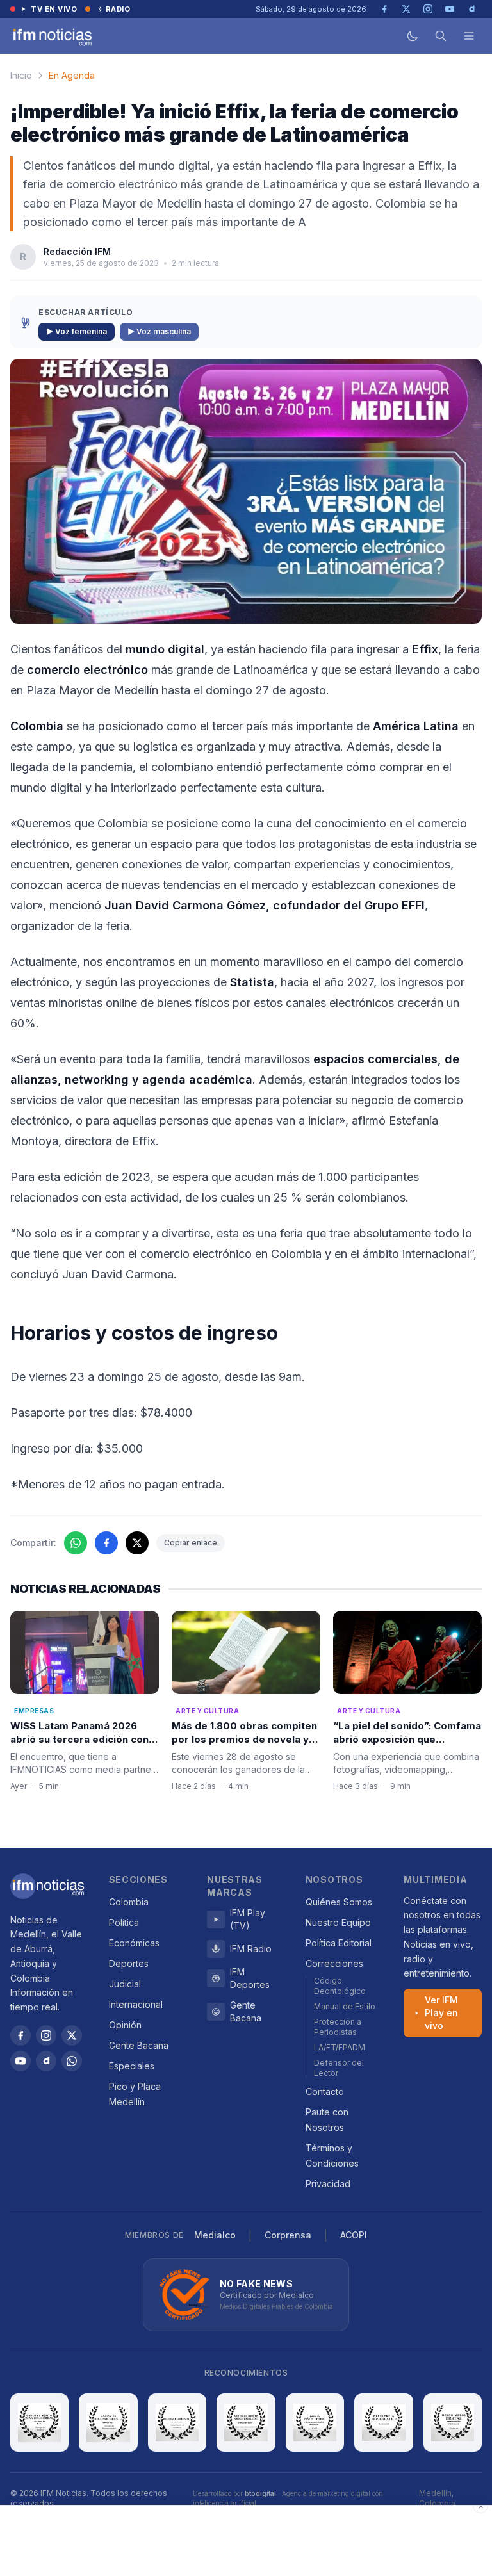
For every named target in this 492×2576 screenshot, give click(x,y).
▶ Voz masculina (159, 331)
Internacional (136, 2004)
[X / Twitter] (72, 2035)
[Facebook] (20, 2035)
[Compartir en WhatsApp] (76, 1543)
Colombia (129, 1902)
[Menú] (469, 36)
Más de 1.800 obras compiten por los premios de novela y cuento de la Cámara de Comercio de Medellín (244, 1746)
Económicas (134, 1943)
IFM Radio (251, 1949)
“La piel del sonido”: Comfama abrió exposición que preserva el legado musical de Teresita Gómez (407, 1746)
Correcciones (334, 1963)
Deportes (129, 1963)
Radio (118, 9)
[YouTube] (20, 2061)
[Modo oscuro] (413, 36)
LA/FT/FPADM (340, 2047)
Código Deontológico (340, 1986)
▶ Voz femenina (77, 331)
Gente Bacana (139, 2045)
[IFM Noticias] (47, 1886)
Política (124, 1922)
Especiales (132, 2066)
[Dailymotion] (46, 2061)
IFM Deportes (250, 1978)
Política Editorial (339, 1943)
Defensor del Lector (339, 2068)
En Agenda (72, 75)
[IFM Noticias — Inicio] (51, 36)
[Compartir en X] (137, 1543)
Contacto (325, 2091)
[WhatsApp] (72, 2061)
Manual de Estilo (345, 2006)
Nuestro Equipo (338, 1922)
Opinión (125, 2025)
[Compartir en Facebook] (106, 1543)
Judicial (125, 1984)
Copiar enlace (191, 1543)
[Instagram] (46, 2035)
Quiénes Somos (339, 1902)
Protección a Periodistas (338, 2027)
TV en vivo (54, 9)
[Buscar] (441, 36)
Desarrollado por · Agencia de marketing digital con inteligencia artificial (288, 2498)
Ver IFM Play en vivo (441, 2013)
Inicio (21, 75)
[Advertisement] (246, 2541)
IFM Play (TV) (248, 1919)
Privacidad (328, 2184)
